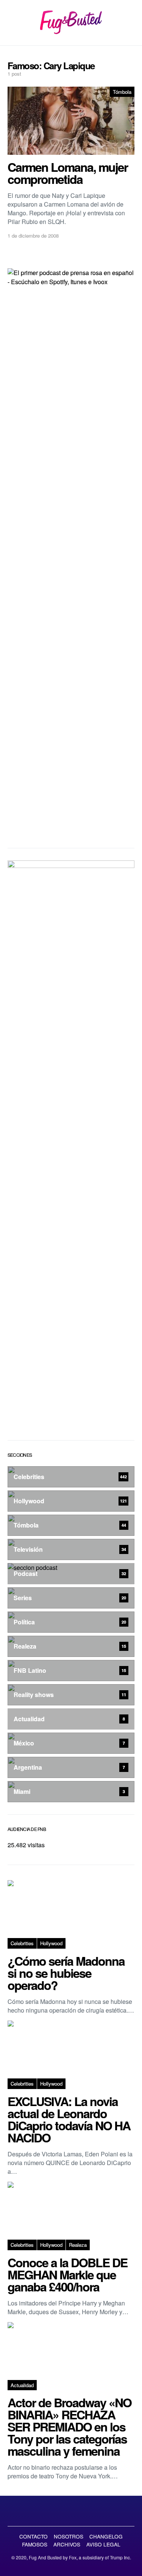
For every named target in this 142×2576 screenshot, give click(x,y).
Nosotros (69, 2536)
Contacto (34, 2536)
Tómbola (122, 92)
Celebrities (22, 1943)
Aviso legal (103, 2544)
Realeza (78, 2245)
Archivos (67, 2544)
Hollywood (51, 1943)
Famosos (35, 2544)
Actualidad (22, 2385)
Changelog (106, 2536)
